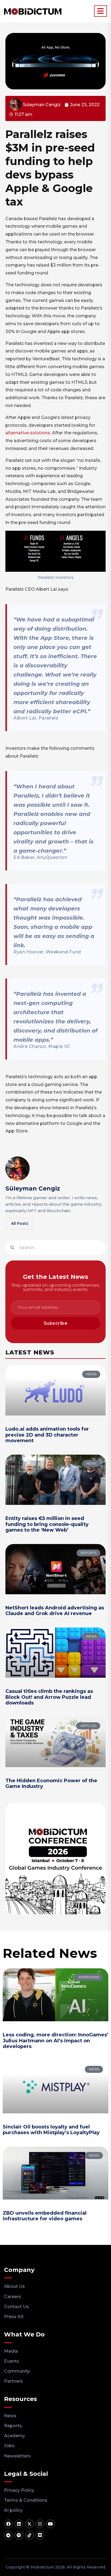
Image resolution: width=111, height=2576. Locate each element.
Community (17, 2371)
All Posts (20, 1223)
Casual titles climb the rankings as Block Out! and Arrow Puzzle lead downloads (49, 1697)
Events (12, 2361)
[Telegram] (8, 2535)
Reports (13, 2426)
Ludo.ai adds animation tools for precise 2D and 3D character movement (47, 1435)
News (10, 2416)
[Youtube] (50, 2524)
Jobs (9, 2446)
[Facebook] (8, 2524)
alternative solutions (28, 433)
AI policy (13, 2510)
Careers (13, 2297)
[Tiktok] (29, 2535)
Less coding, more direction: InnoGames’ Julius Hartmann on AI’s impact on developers (55, 2041)
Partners (13, 2381)
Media (11, 2351)
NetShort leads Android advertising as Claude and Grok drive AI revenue (55, 1611)
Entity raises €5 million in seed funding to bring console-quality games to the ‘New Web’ (47, 1524)
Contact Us (16, 2307)
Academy (15, 2436)
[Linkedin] (19, 2524)
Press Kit (14, 2317)
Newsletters (17, 2456)
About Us (14, 2286)
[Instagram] (40, 2524)
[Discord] (40, 2535)
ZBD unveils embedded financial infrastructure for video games (45, 2216)
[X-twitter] (29, 2524)
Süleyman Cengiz (33, 1188)
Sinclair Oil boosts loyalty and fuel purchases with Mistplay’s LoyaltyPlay (51, 2130)
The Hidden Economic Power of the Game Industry (51, 1784)
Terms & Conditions (26, 2500)
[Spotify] (19, 2535)
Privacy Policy (19, 2490)
